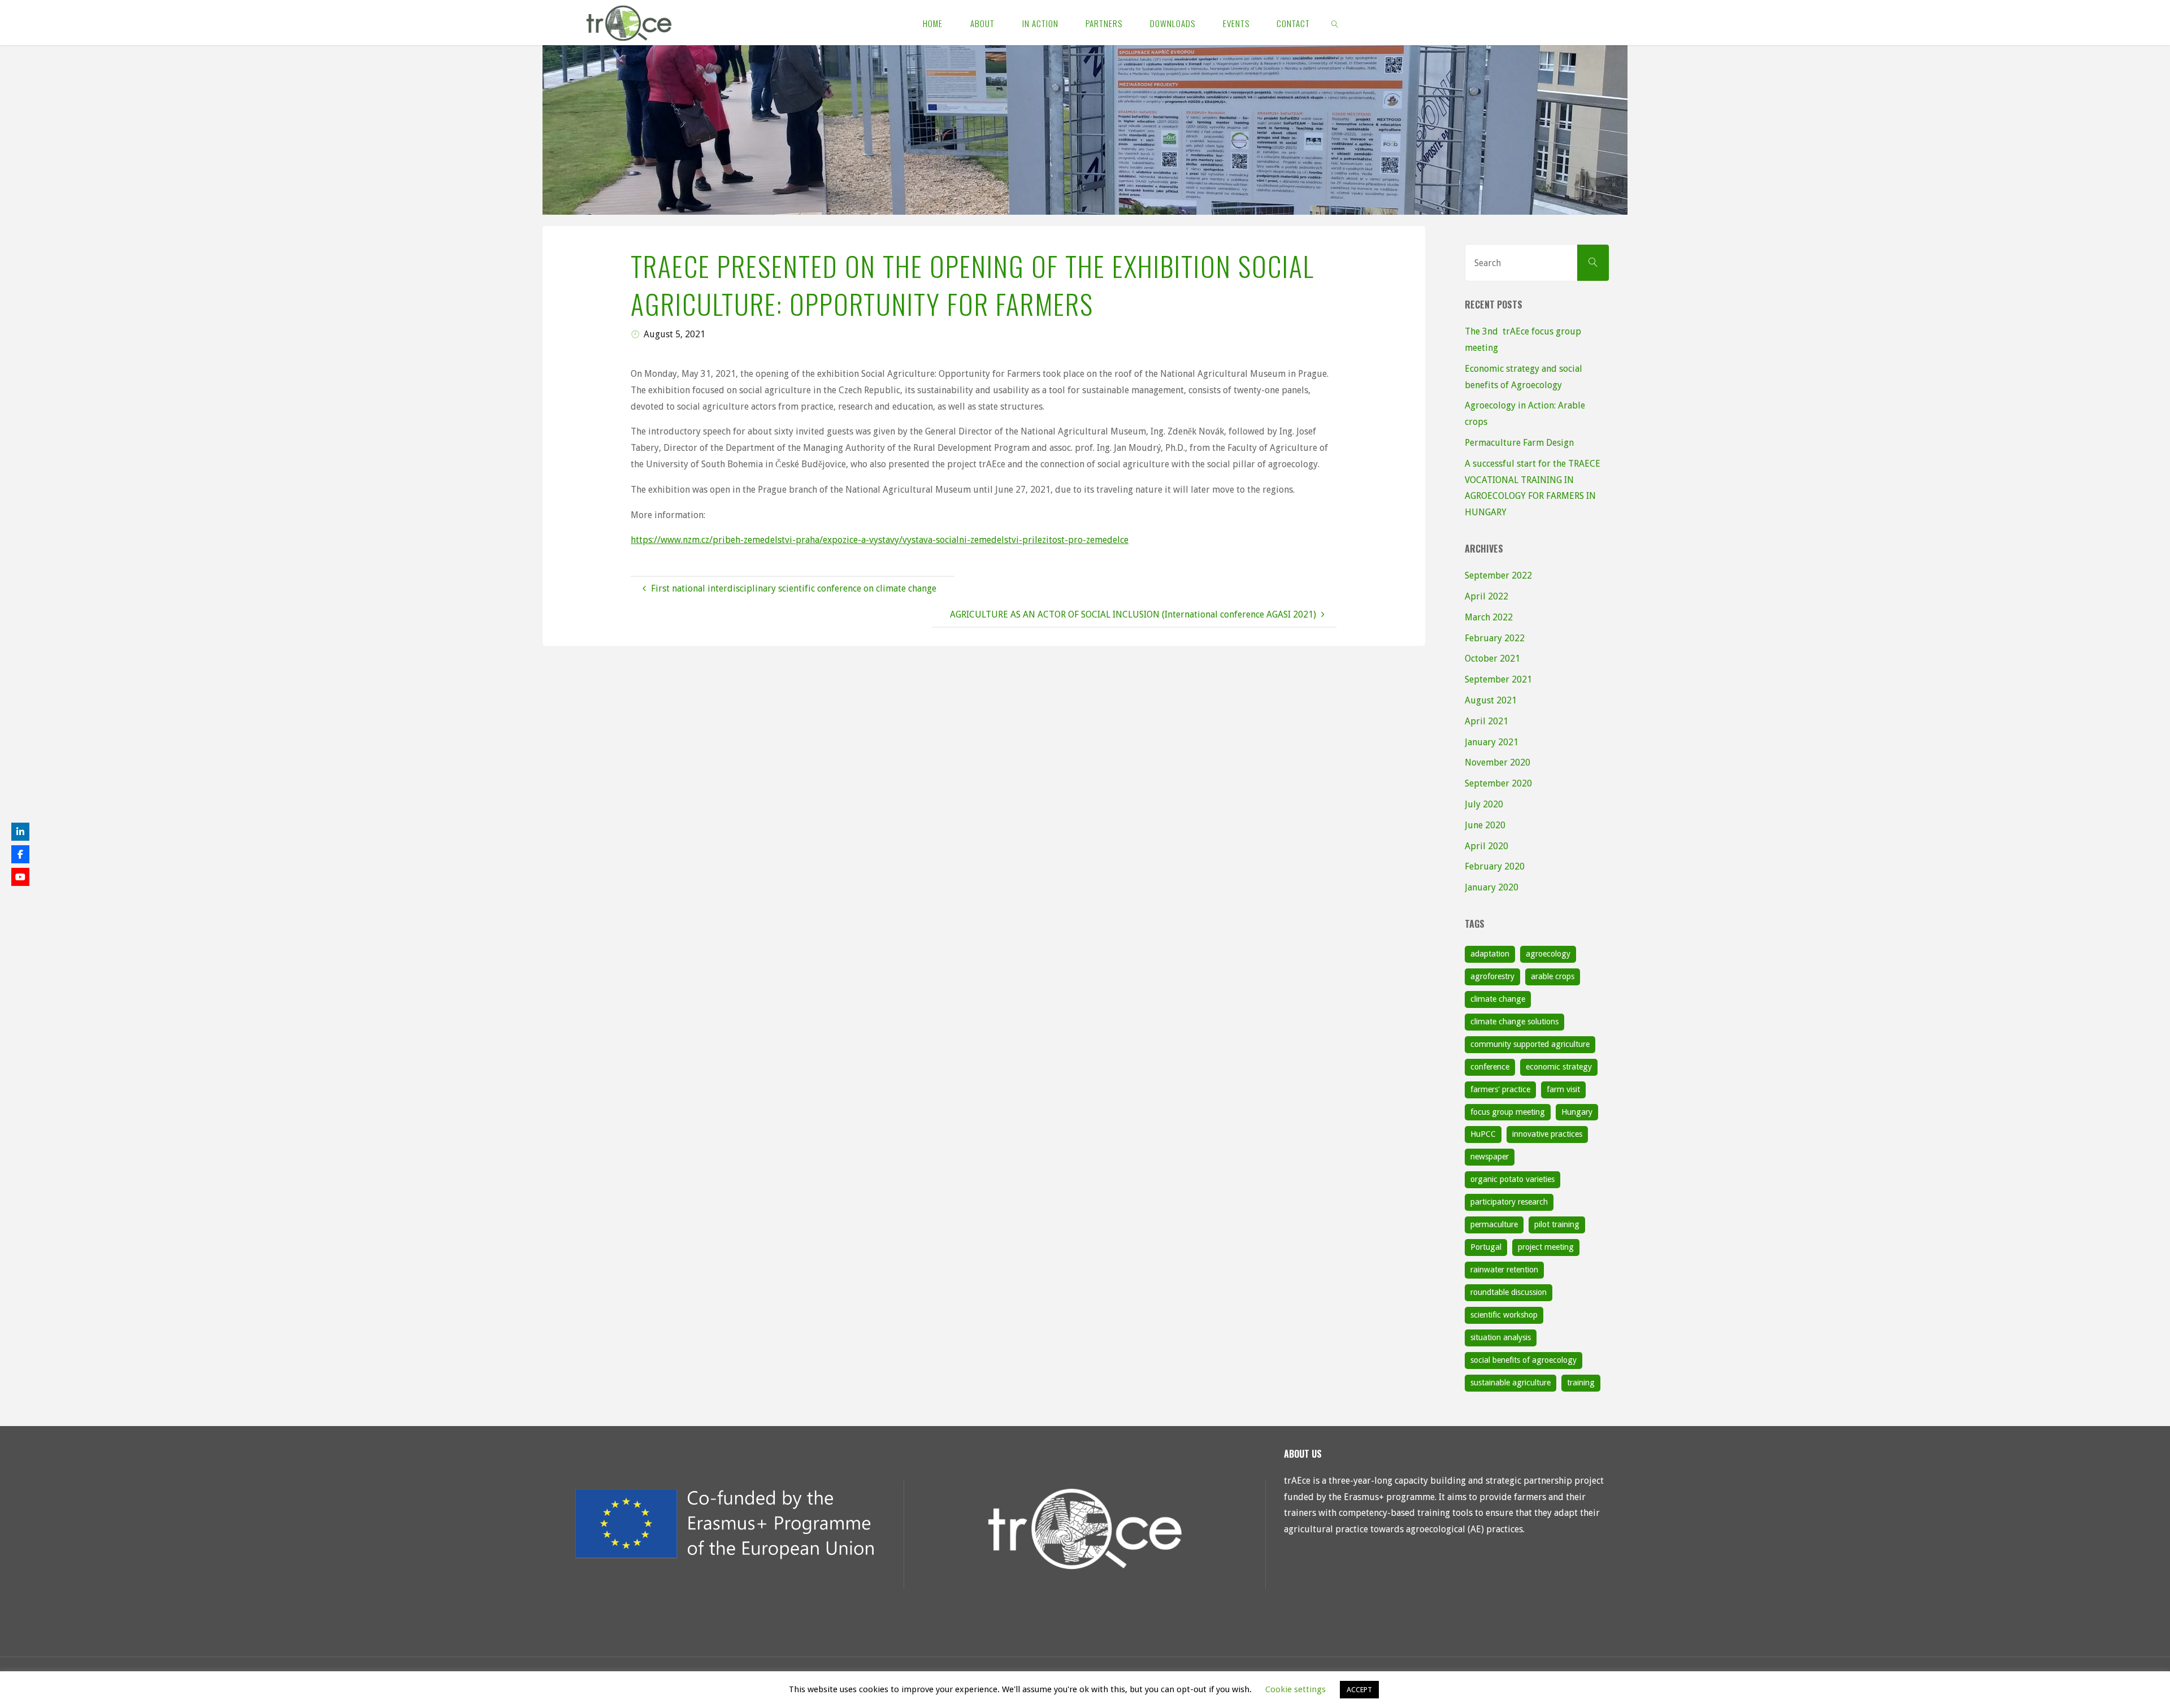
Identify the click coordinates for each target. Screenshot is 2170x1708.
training (1581, 1383)
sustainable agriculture (1511, 1383)
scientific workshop (1504, 1315)
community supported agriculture (1530, 1044)
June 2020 (1485, 825)
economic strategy (1559, 1067)
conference (1490, 1067)
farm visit (1563, 1089)
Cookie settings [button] (1296, 1689)
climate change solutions (1514, 1022)
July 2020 (1484, 804)
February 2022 (1495, 638)
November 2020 (1498, 762)
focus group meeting (1508, 1112)
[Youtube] (20, 877)
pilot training (1557, 1224)
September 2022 (1498, 575)
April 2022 (1487, 596)
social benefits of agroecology (1524, 1360)
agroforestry (1492, 976)
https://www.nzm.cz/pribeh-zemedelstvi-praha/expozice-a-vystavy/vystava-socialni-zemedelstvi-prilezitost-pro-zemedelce (880, 540)
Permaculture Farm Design (1519, 443)
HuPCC (1483, 1134)
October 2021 (1492, 659)
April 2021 (1487, 721)
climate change (1498, 999)
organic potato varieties (1513, 1179)
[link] (1335, 23)
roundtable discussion (1509, 1292)
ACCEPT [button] (1359, 1690)
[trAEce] (629, 22)
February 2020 (1495, 866)
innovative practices (1547, 1134)
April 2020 (1487, 846)
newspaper (1490, 1157)
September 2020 (1498, 783)
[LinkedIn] (20, 832)
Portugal (1486, 1247)
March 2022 (1489, 617)
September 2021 (1498, 679)
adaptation (1490, 954)
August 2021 (1491, 700)
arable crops (1553, 976)
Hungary (1577, 1112)
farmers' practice (1500, 1089)
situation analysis (1501, 1337)
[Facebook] (20, 854)
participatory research (1509, 1202)
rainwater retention (1504, 1270)
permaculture (1494, 1224)
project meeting (1546, 1247)
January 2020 (1492, 887)
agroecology (1548, 954)
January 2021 (1492, 742)
